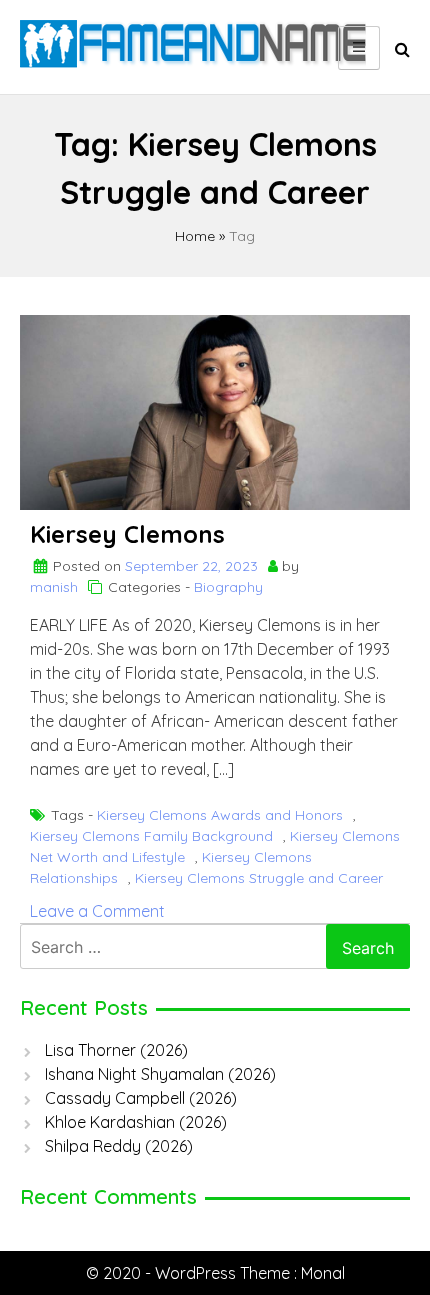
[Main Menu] (359, 48)
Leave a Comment (97, 911)
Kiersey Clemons (127, 534)
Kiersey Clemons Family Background (151, 836)
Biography (228, 587)
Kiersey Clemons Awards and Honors (220, 815)
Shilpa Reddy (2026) (119, 1146)
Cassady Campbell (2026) (141, 1098)
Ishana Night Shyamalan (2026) (160, 1074)
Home (195, 236)
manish (54, 587)
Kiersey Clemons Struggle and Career (259, 878)
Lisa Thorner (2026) (116, 1050)
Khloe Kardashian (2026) (136, 1122)
